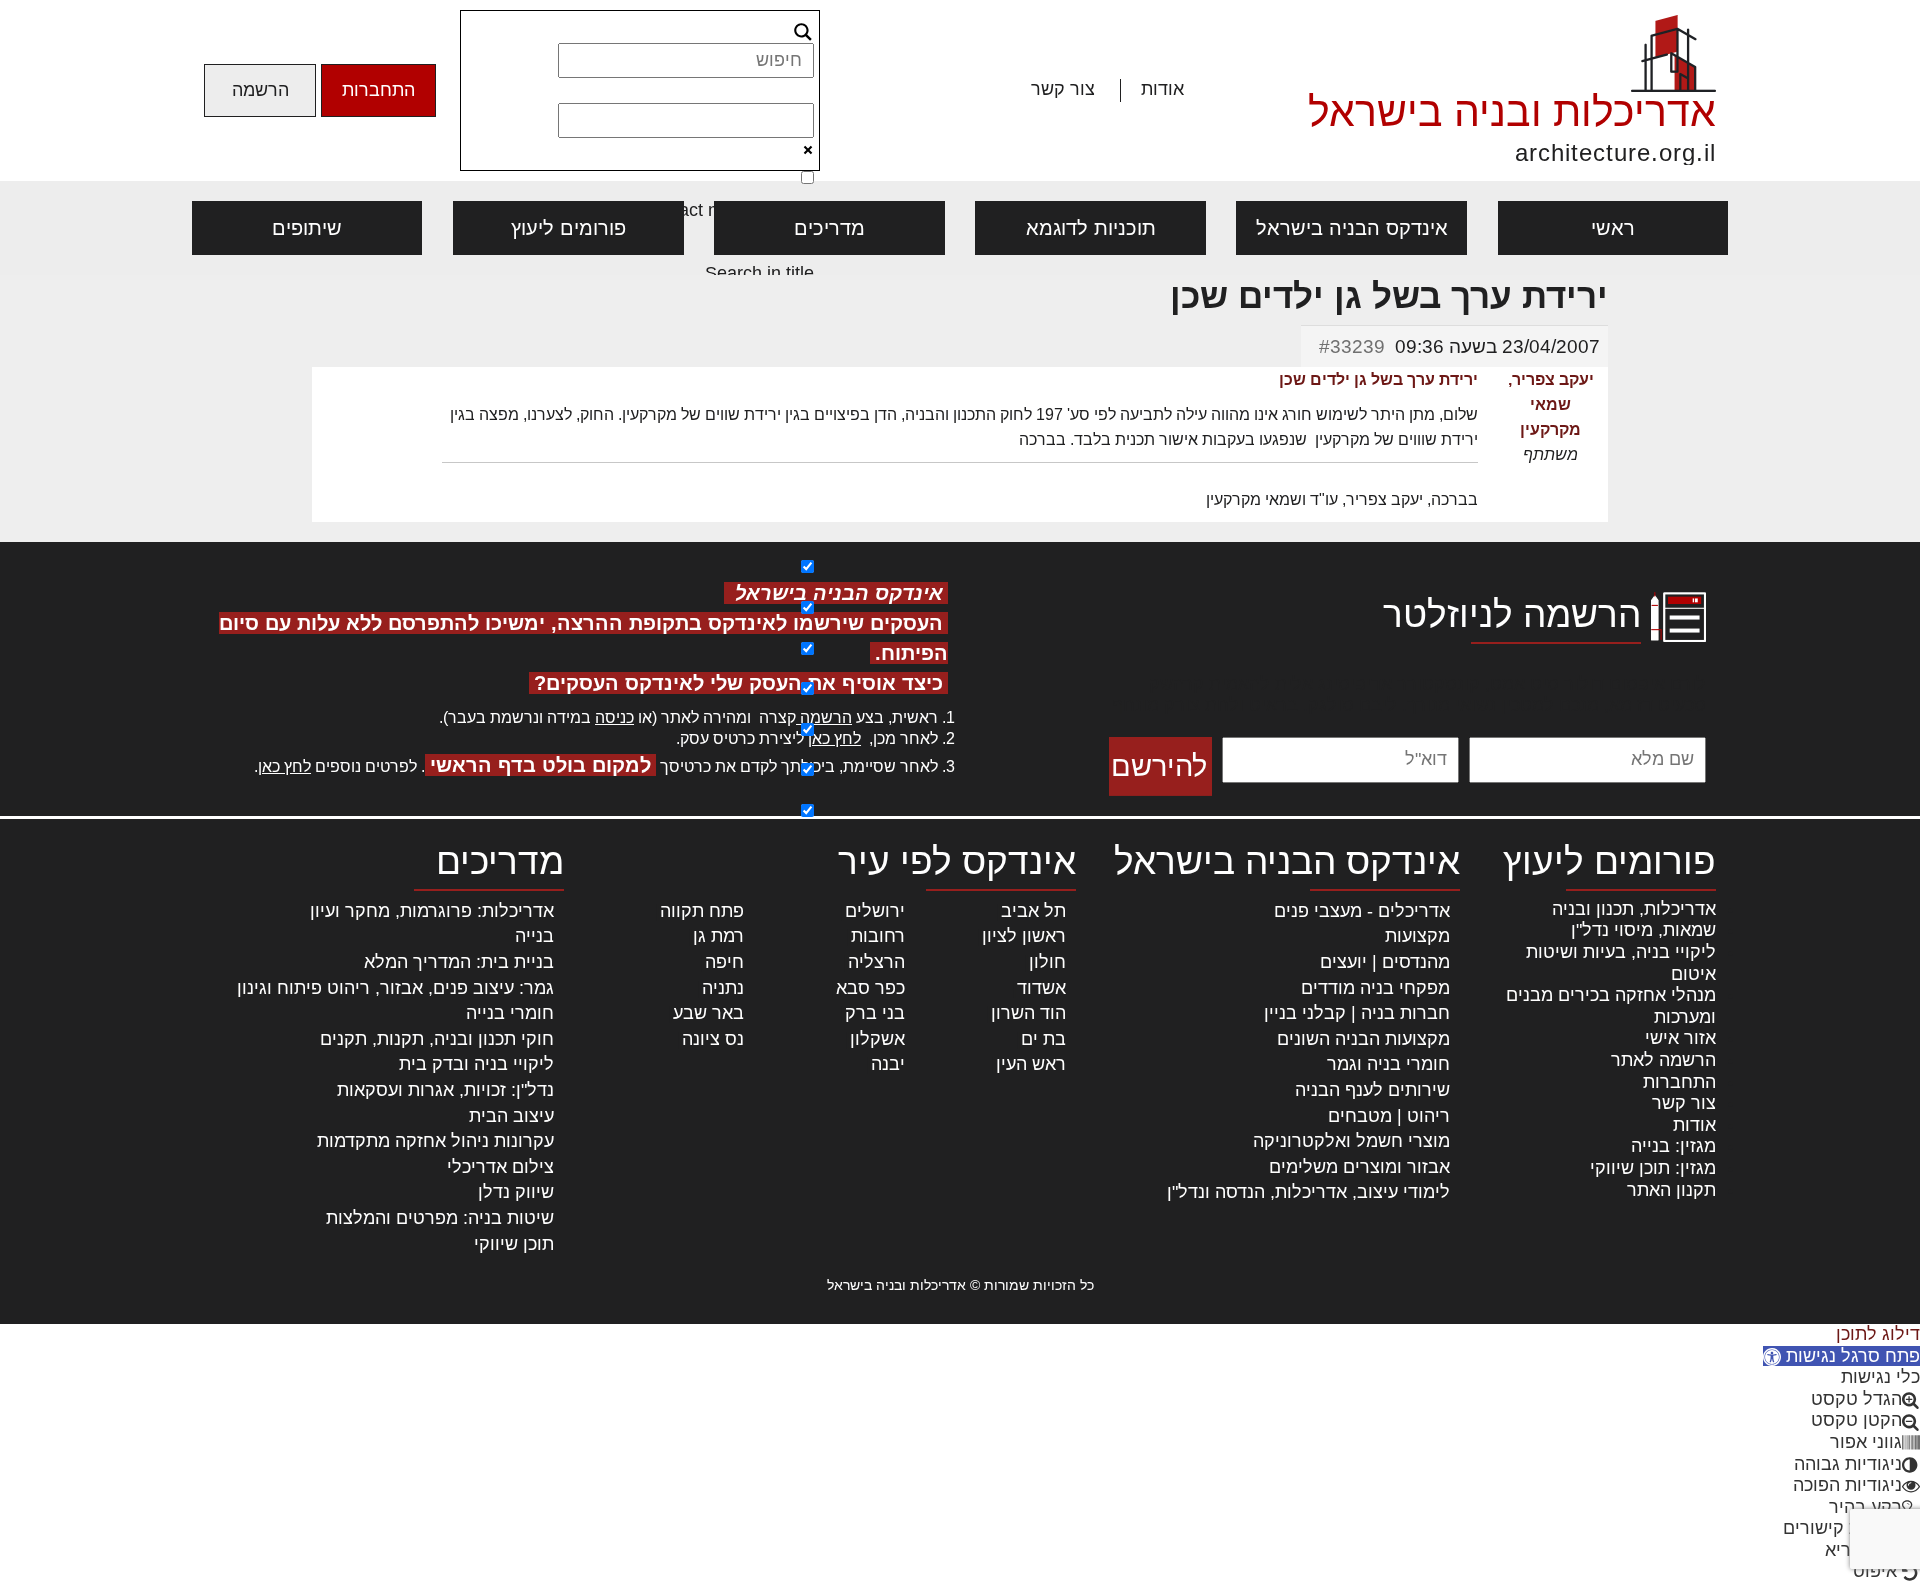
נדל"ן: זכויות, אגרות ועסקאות (445, 1090)
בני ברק (875, 1013)
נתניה (723, 988)
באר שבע (708, 1013)
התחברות (378, 90)
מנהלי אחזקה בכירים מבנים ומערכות (1611, 1006)
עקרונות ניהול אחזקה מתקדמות (435, 1141)
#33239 (1352, 346)
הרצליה (876, 962)
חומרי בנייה (510, 1013)
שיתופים (307, 228)
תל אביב (1033, 911)
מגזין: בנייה (1673, 1146)
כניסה (614, 717)
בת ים (1043, 1039)
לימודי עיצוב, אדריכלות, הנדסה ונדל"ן (1308, 1192)
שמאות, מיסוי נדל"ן (1643, 930)
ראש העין (1031, 1064)
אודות (1162, 89)
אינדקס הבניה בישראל (1352, 228)
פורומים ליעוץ (568, 228)
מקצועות (1417, 936)
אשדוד (1041, 988)
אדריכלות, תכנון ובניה (1634, 909)
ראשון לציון (1024, 936)
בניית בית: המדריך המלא (459, 962)
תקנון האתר (1671, 1190)
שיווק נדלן (516, 1192)
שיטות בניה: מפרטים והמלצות (440, 1218)
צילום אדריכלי (500, 1167)
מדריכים (829, 228)
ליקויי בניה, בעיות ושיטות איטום (1621, 963)
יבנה (888, 1064)
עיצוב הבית (511, 1116)
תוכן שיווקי (514, 1244)
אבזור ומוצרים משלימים (1359, 1167)
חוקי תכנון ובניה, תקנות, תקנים (437, 1039)
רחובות (878, 936)
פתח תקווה (702, 911)
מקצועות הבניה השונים (1363, 1039)
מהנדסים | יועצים (1385, 962)
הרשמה (260, 90)
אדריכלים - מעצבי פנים (1362, 911)
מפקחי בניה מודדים (1375, 988)
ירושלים (875, 911)
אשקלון (877, 1039)
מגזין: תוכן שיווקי (1653, 1168)
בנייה (534, 936)
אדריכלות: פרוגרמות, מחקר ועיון (432, 911)
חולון (1047, 962)
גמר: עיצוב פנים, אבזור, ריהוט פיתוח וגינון (395, 988)
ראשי (1613, 228)
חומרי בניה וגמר (1388, 1064)
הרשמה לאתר (1663, 1060)
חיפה (724, 962)
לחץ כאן (834, 738)
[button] (1841, 1356)
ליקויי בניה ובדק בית (476, 1064)
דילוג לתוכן (1878, 1334)
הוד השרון (1028, 1013)
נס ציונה (713, 1039)
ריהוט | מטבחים (1389, 1116)
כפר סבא (870, 988)
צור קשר (1063, 89)
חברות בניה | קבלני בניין (1357, 1013)
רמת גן (718, 936)
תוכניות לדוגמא (1091, 228)
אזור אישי (1680, 1038)
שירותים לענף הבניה (1372, 1090)
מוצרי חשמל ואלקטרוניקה (1351, 1141)
